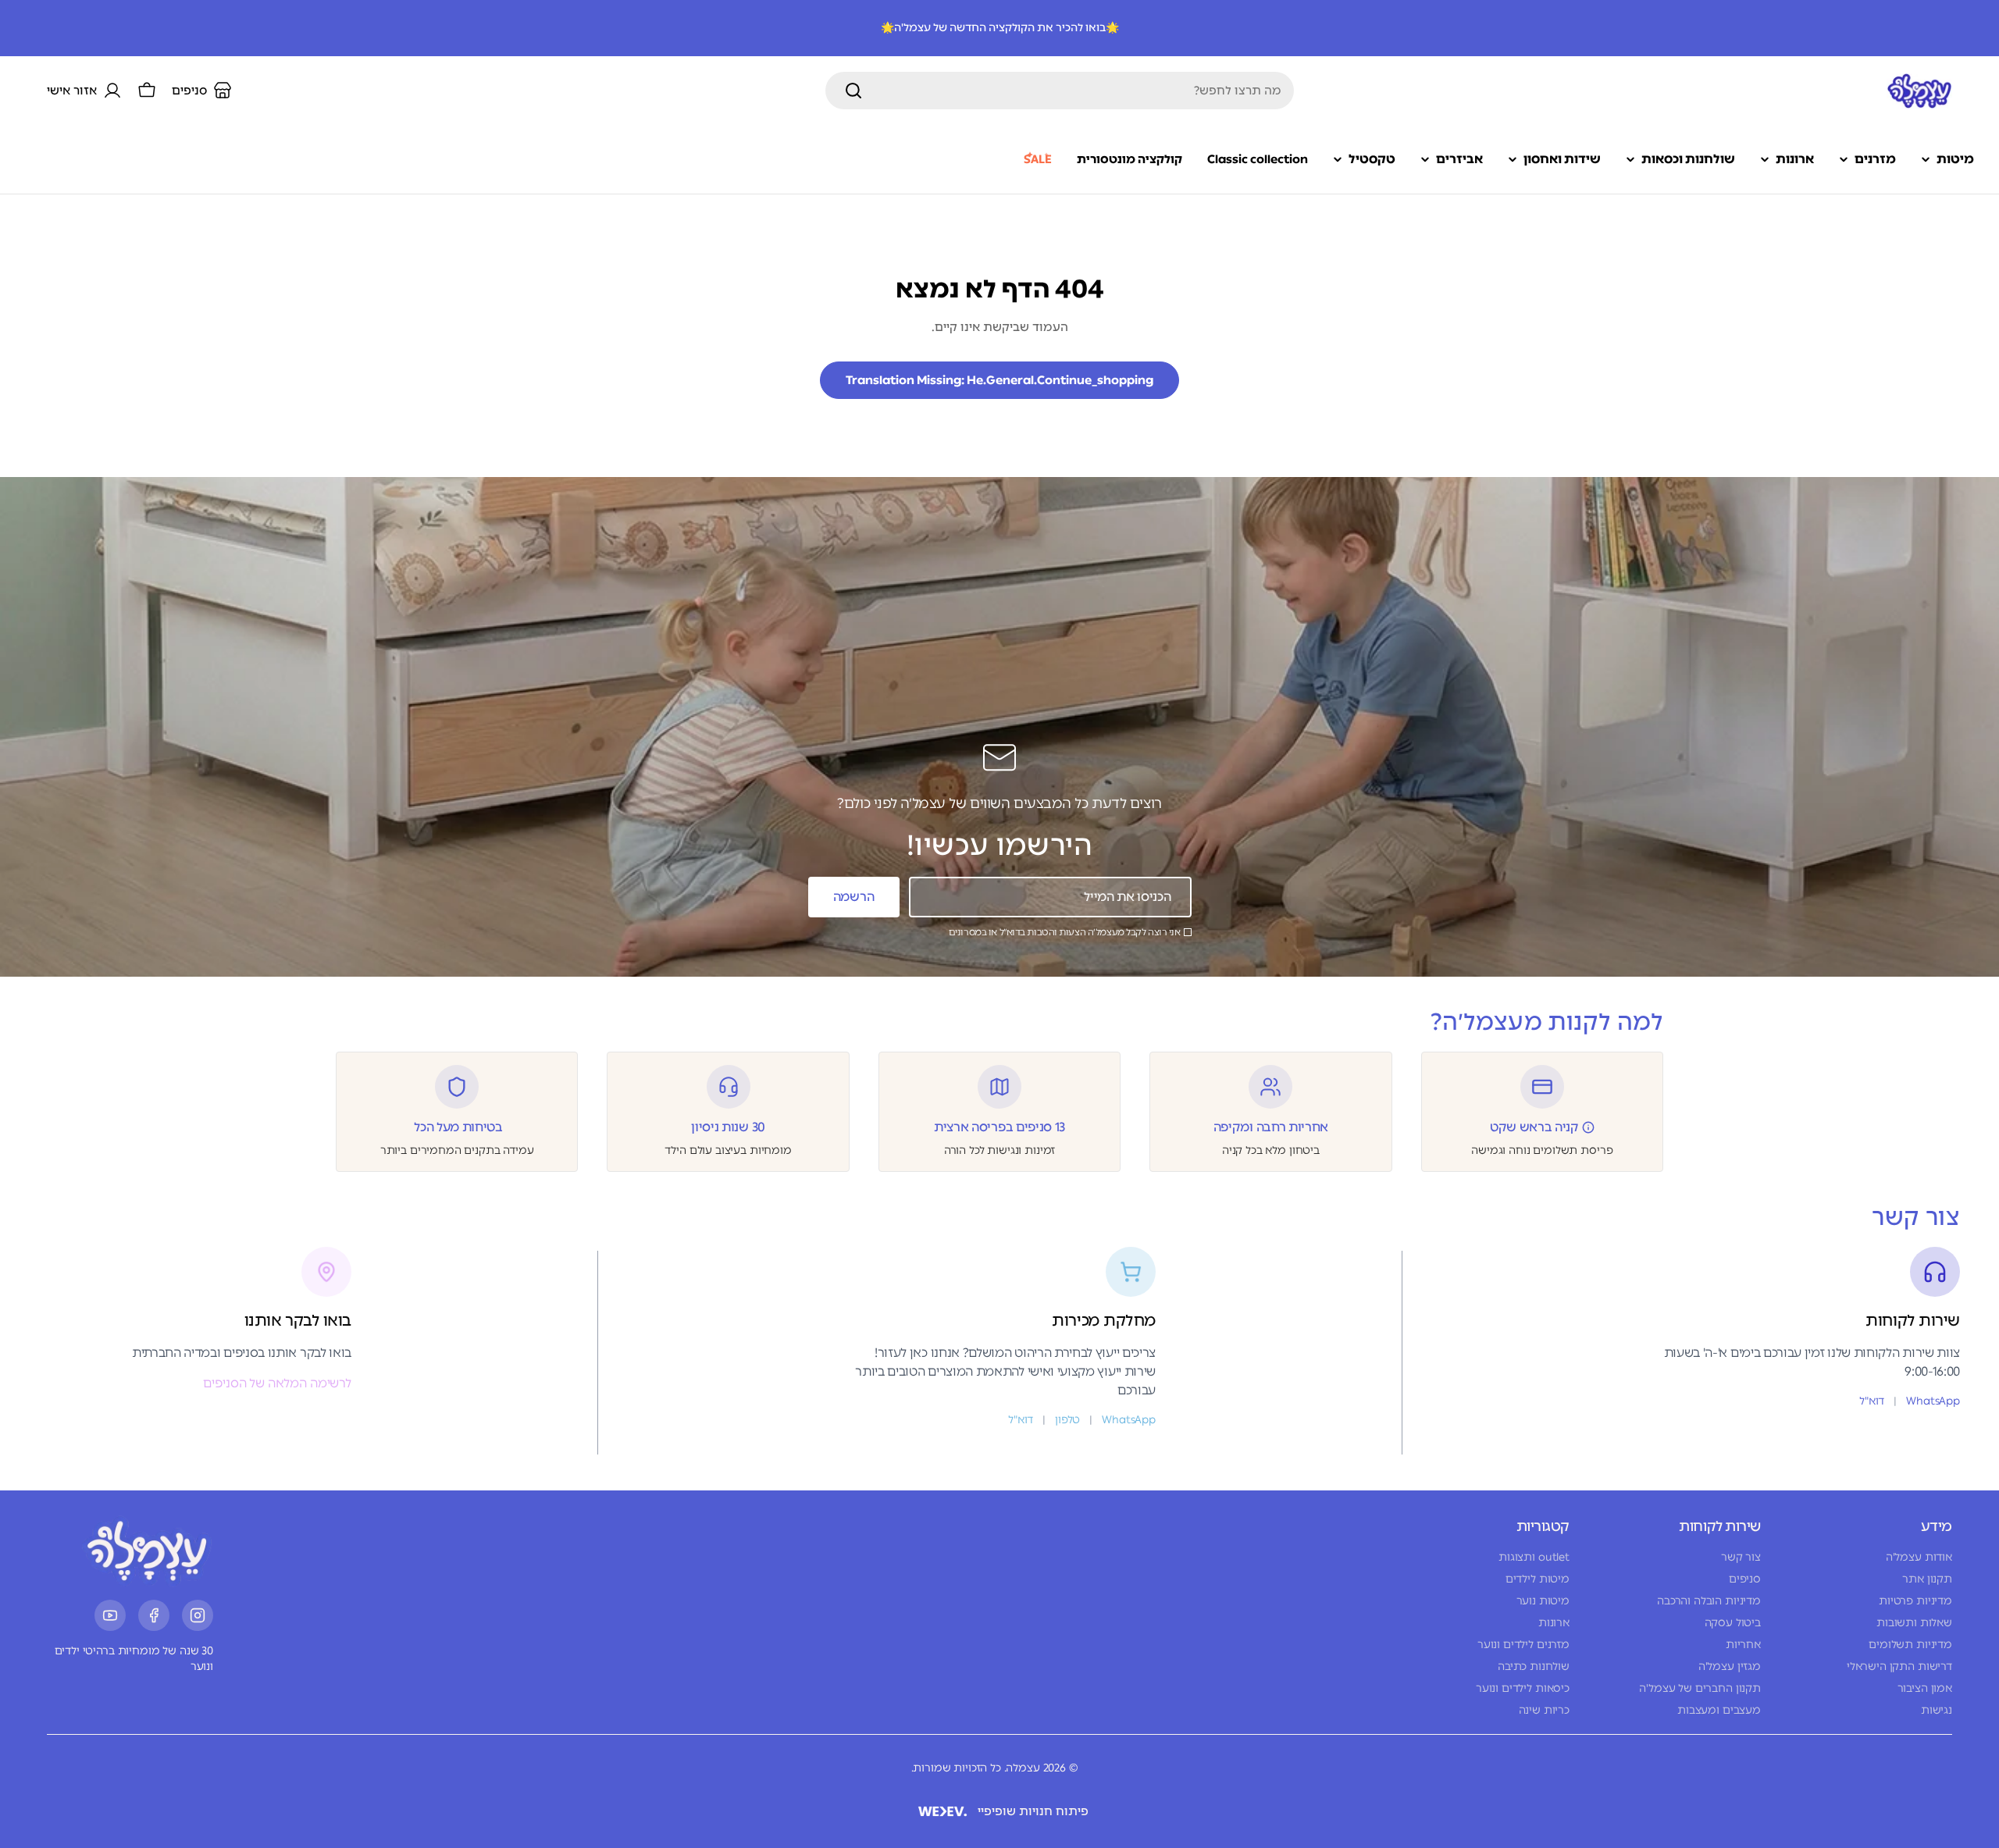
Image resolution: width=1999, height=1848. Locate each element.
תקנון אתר (1927, 1579)
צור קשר (1741, 1557)
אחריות (1743, 1645)
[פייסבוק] (154, 1615)
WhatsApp (1933, 1401)
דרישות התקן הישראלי (1899, 1666)
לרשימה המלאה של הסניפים (277, 1383)
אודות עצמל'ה (1919, 1557)
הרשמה (853, 897)
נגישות (1937, 1710)
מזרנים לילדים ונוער (1523, 1645)
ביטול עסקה (1733, 1623)
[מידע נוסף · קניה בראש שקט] (1588, 1127)
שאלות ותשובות (1914, 1623)
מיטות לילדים (1538, 1579)
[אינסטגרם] (198, 1615)
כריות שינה (1544, 1710)
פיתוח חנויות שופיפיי (1033, 1811)
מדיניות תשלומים (1910, 1645)
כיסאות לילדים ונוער (1523, 1688)
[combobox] (1060, 91)
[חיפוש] (853, 91)
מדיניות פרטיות (1915, 1601)
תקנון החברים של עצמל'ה (1700, 1688)
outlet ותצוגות (1534, 1557)
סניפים (1745, 1579)
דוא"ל (1872, 1401)
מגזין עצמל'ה (1730, 1666)
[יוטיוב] (110, 1615)
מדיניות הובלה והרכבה (1709, 1601)
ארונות (1554, 1623)
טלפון (1067, 1420)
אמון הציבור (1925, 1688)
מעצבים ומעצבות (1719, 1710)
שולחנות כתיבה (1534, 1666)
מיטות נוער (1543, 1601)
